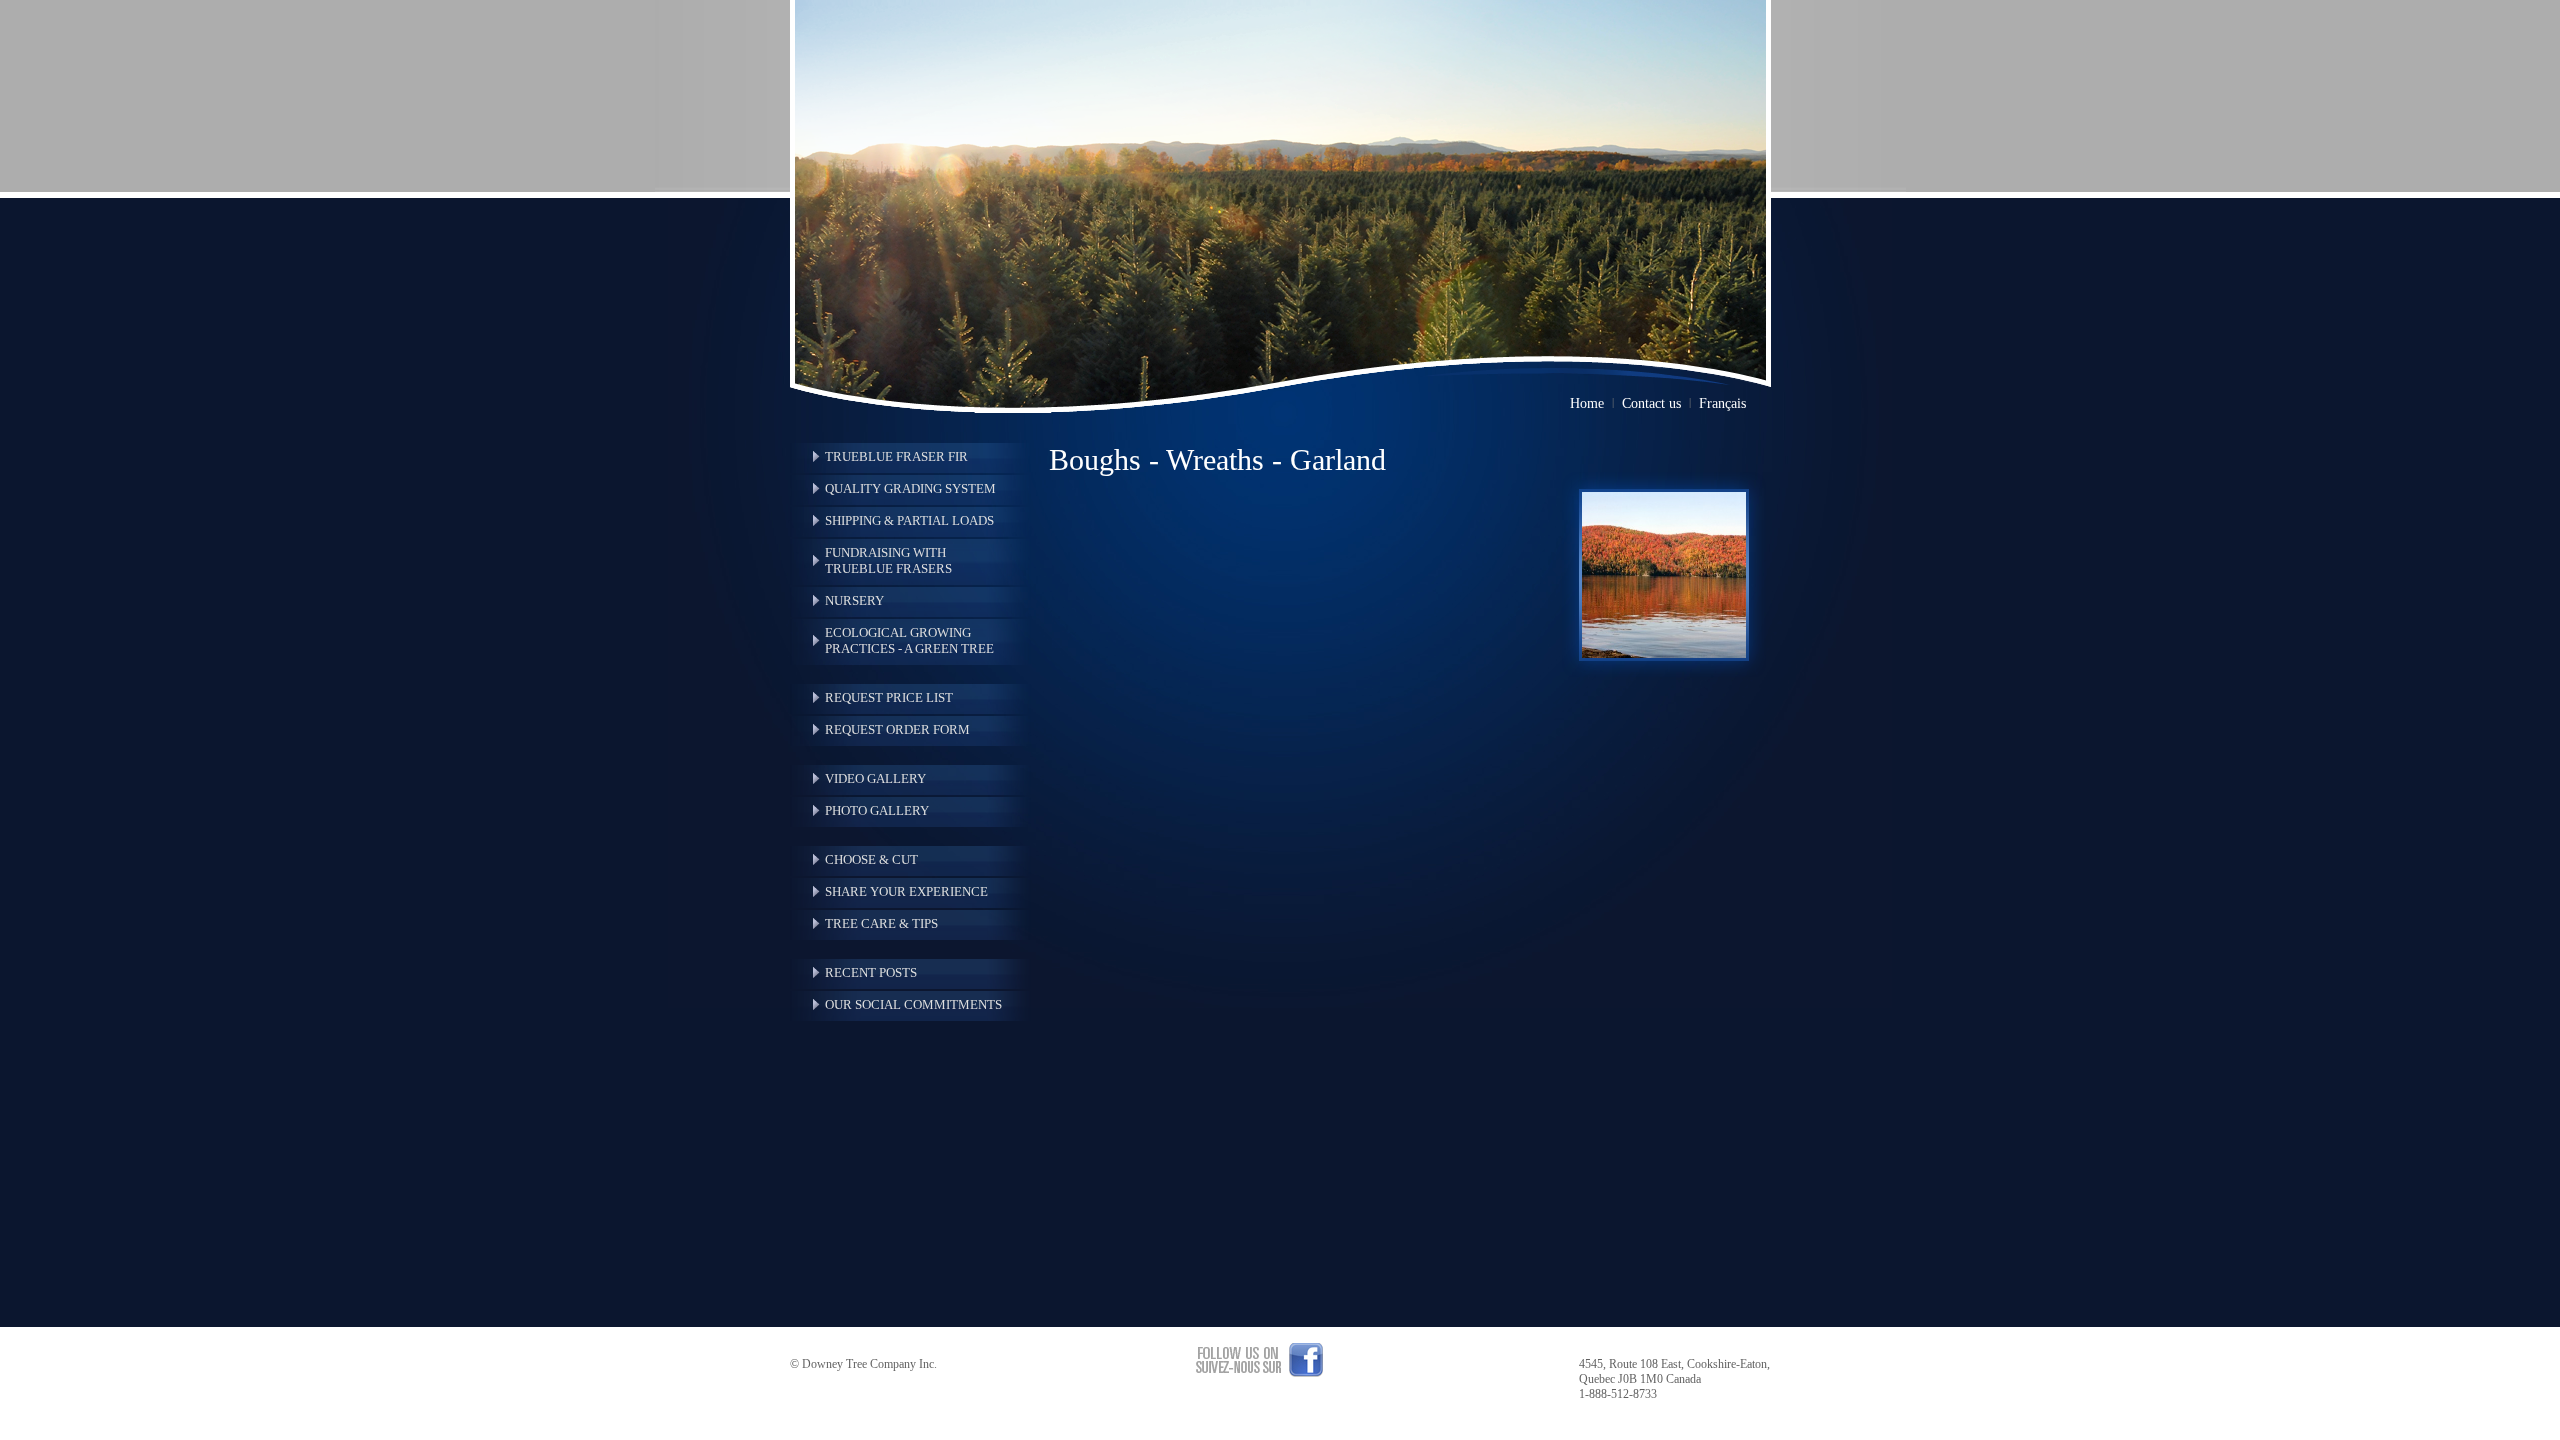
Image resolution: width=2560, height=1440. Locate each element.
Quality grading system (910, 488)
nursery (854, 600)
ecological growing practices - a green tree (909, 640)
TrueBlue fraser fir (896, 456)
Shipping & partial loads (909, 520)
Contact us (1651, 403)
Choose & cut (871, 859)
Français (1722, 403)
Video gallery (875, 778)
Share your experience (906, 891)
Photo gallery (877, 810)
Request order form (897, 729)
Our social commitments (913, 1004)
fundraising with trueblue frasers (888, 560)
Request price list (889, 697)
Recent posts (871, 972)
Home (1587, 403)
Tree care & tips (881, 923)
